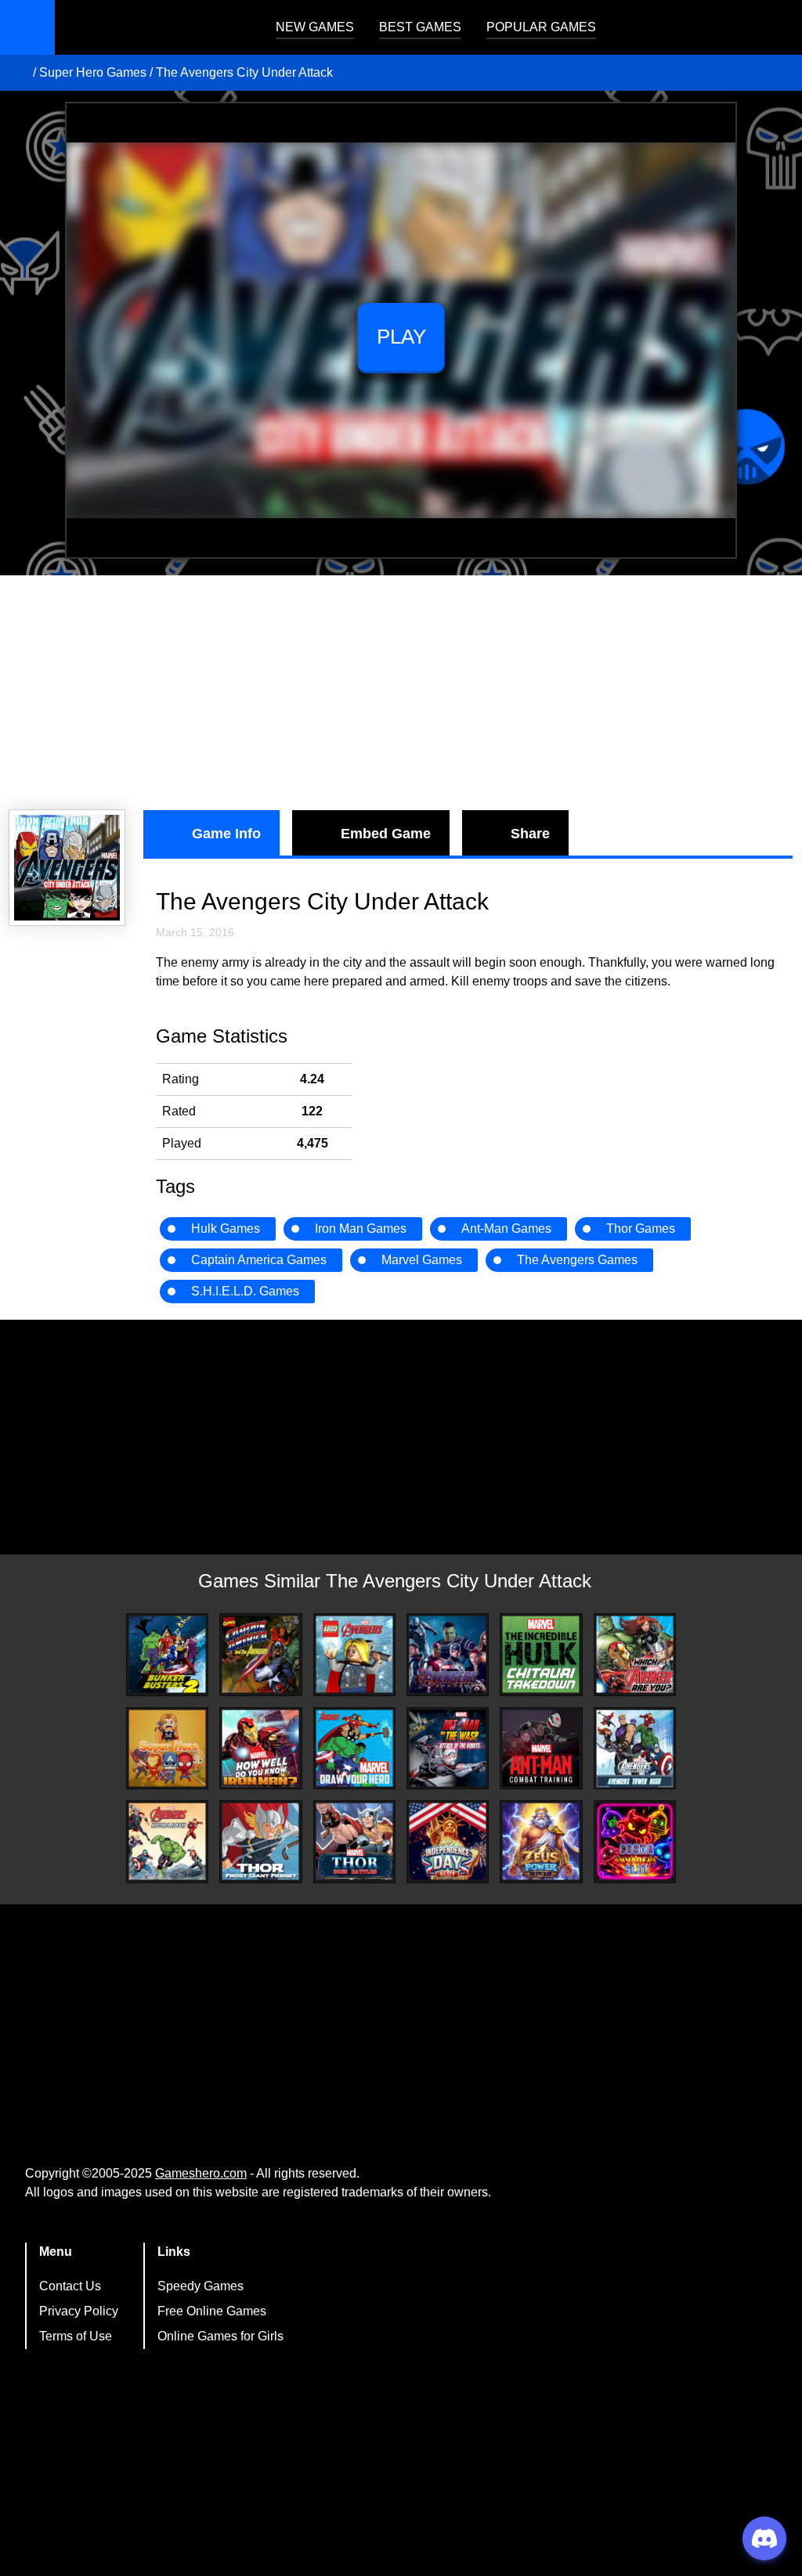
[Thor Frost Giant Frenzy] (260, 1841)
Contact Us (70, 2286)
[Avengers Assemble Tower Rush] (635, 1749)
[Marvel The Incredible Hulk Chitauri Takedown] (541, 1654)
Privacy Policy (79, 2311)
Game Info (226, 834)
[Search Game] (776, 31)
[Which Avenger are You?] (635, 1654)
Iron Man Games (361, 1229)
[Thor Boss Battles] (354, 1841)
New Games (315, 27)
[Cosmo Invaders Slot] (635, 1841)
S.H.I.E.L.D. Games (245, 1291)
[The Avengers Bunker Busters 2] (167, 1654)
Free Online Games (212, 2311)
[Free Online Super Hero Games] (18, 73)
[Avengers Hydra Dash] (167, 1841)
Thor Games (641, 1229)
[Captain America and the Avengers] (260, 1654)
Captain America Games (259, 1260)
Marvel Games (422, 1260)
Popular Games (541, 27)
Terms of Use (76, 2336)
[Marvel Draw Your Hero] (354, 1748)
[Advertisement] (401, 693)
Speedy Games (200, 2286)
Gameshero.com (201, 2173)
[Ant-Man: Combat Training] (541, 1748)
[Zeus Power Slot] (541, 1841)
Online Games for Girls (220, 2336)
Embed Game (386, 834)
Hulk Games (226, 1229)
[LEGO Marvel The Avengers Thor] (354, 1654)
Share (530, 834)
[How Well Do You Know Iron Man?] (260, 1748)
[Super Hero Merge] (167, 1748)
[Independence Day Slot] (448, 1841)
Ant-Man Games (506, 1229)
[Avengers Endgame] (448, 1654)
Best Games (420, 27)
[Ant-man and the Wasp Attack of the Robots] (448, 1748)
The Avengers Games (577, 1260)
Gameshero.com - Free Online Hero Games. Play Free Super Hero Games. (153, 27)
